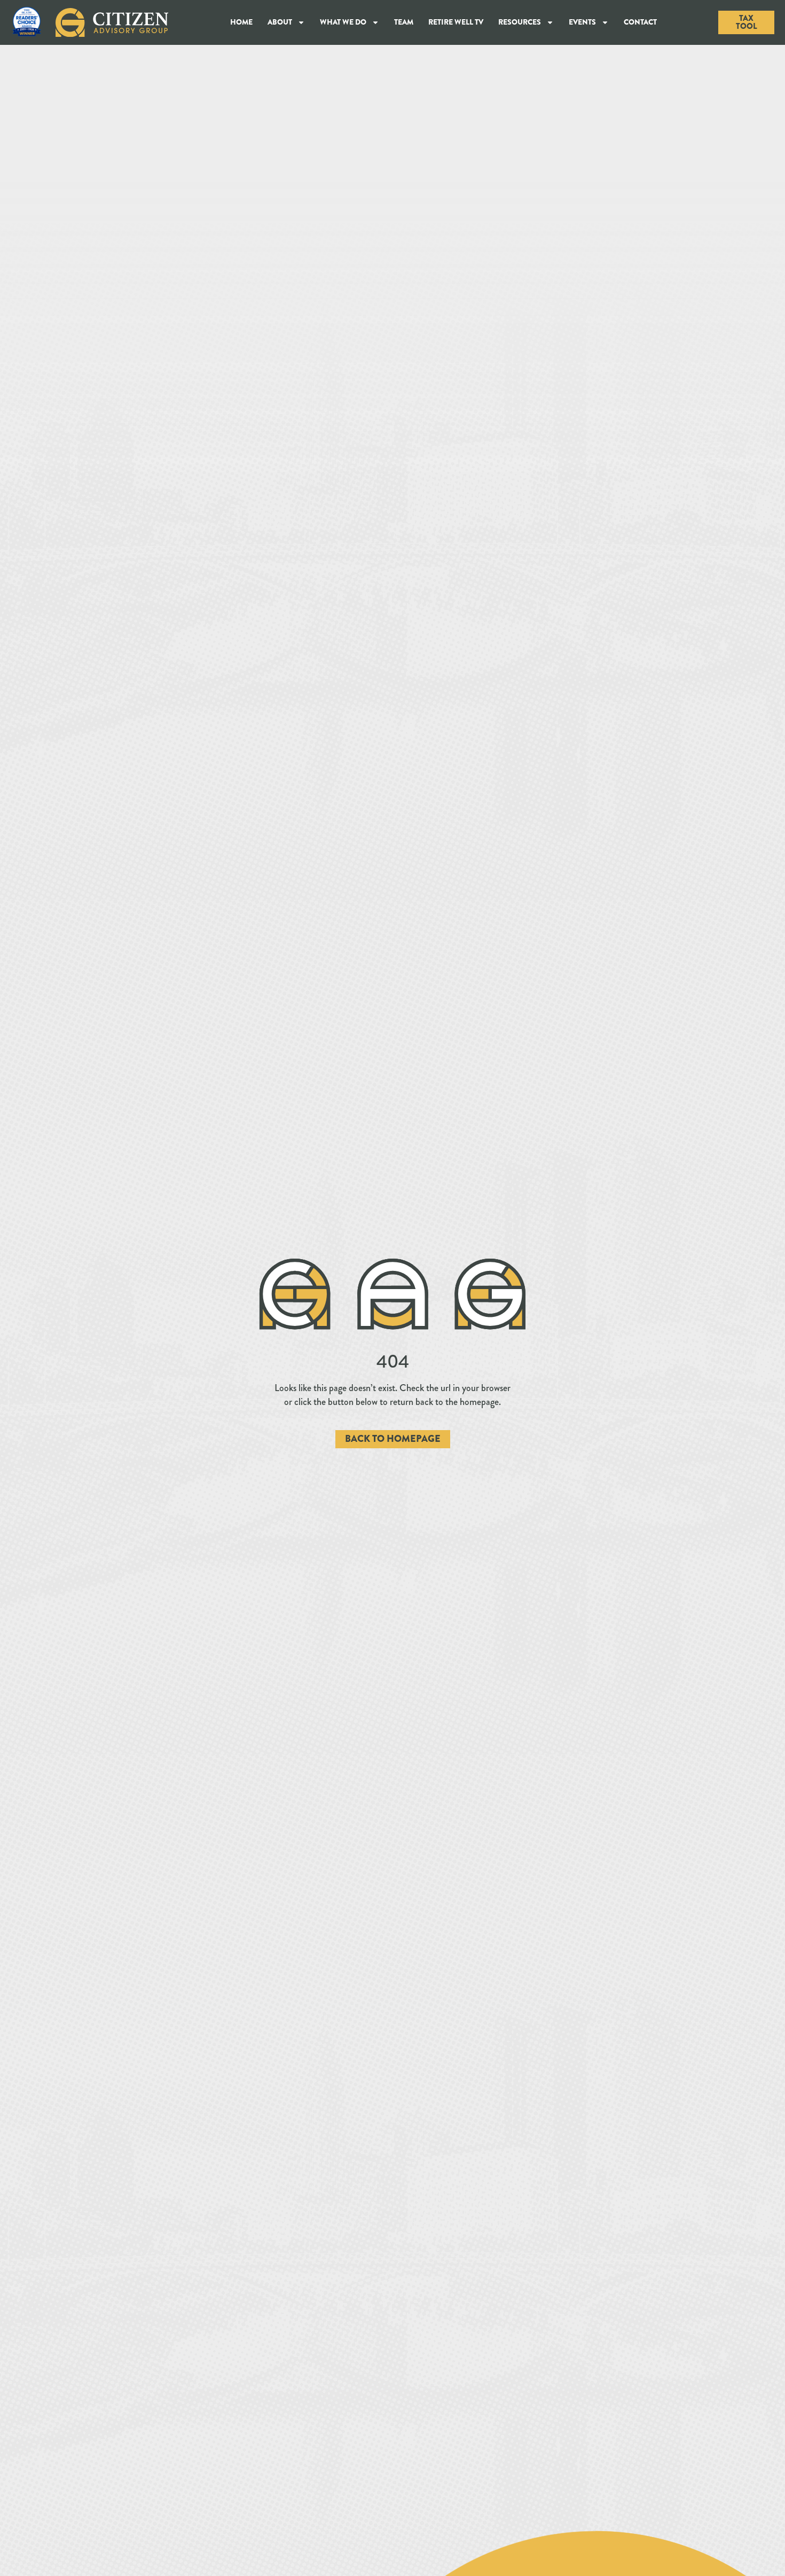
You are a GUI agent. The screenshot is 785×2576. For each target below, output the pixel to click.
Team (404, 22)
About (280, 22)
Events (582, 22)
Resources (520, 22)
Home (241, 22)
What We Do (343, 22)
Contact (640, 22)
